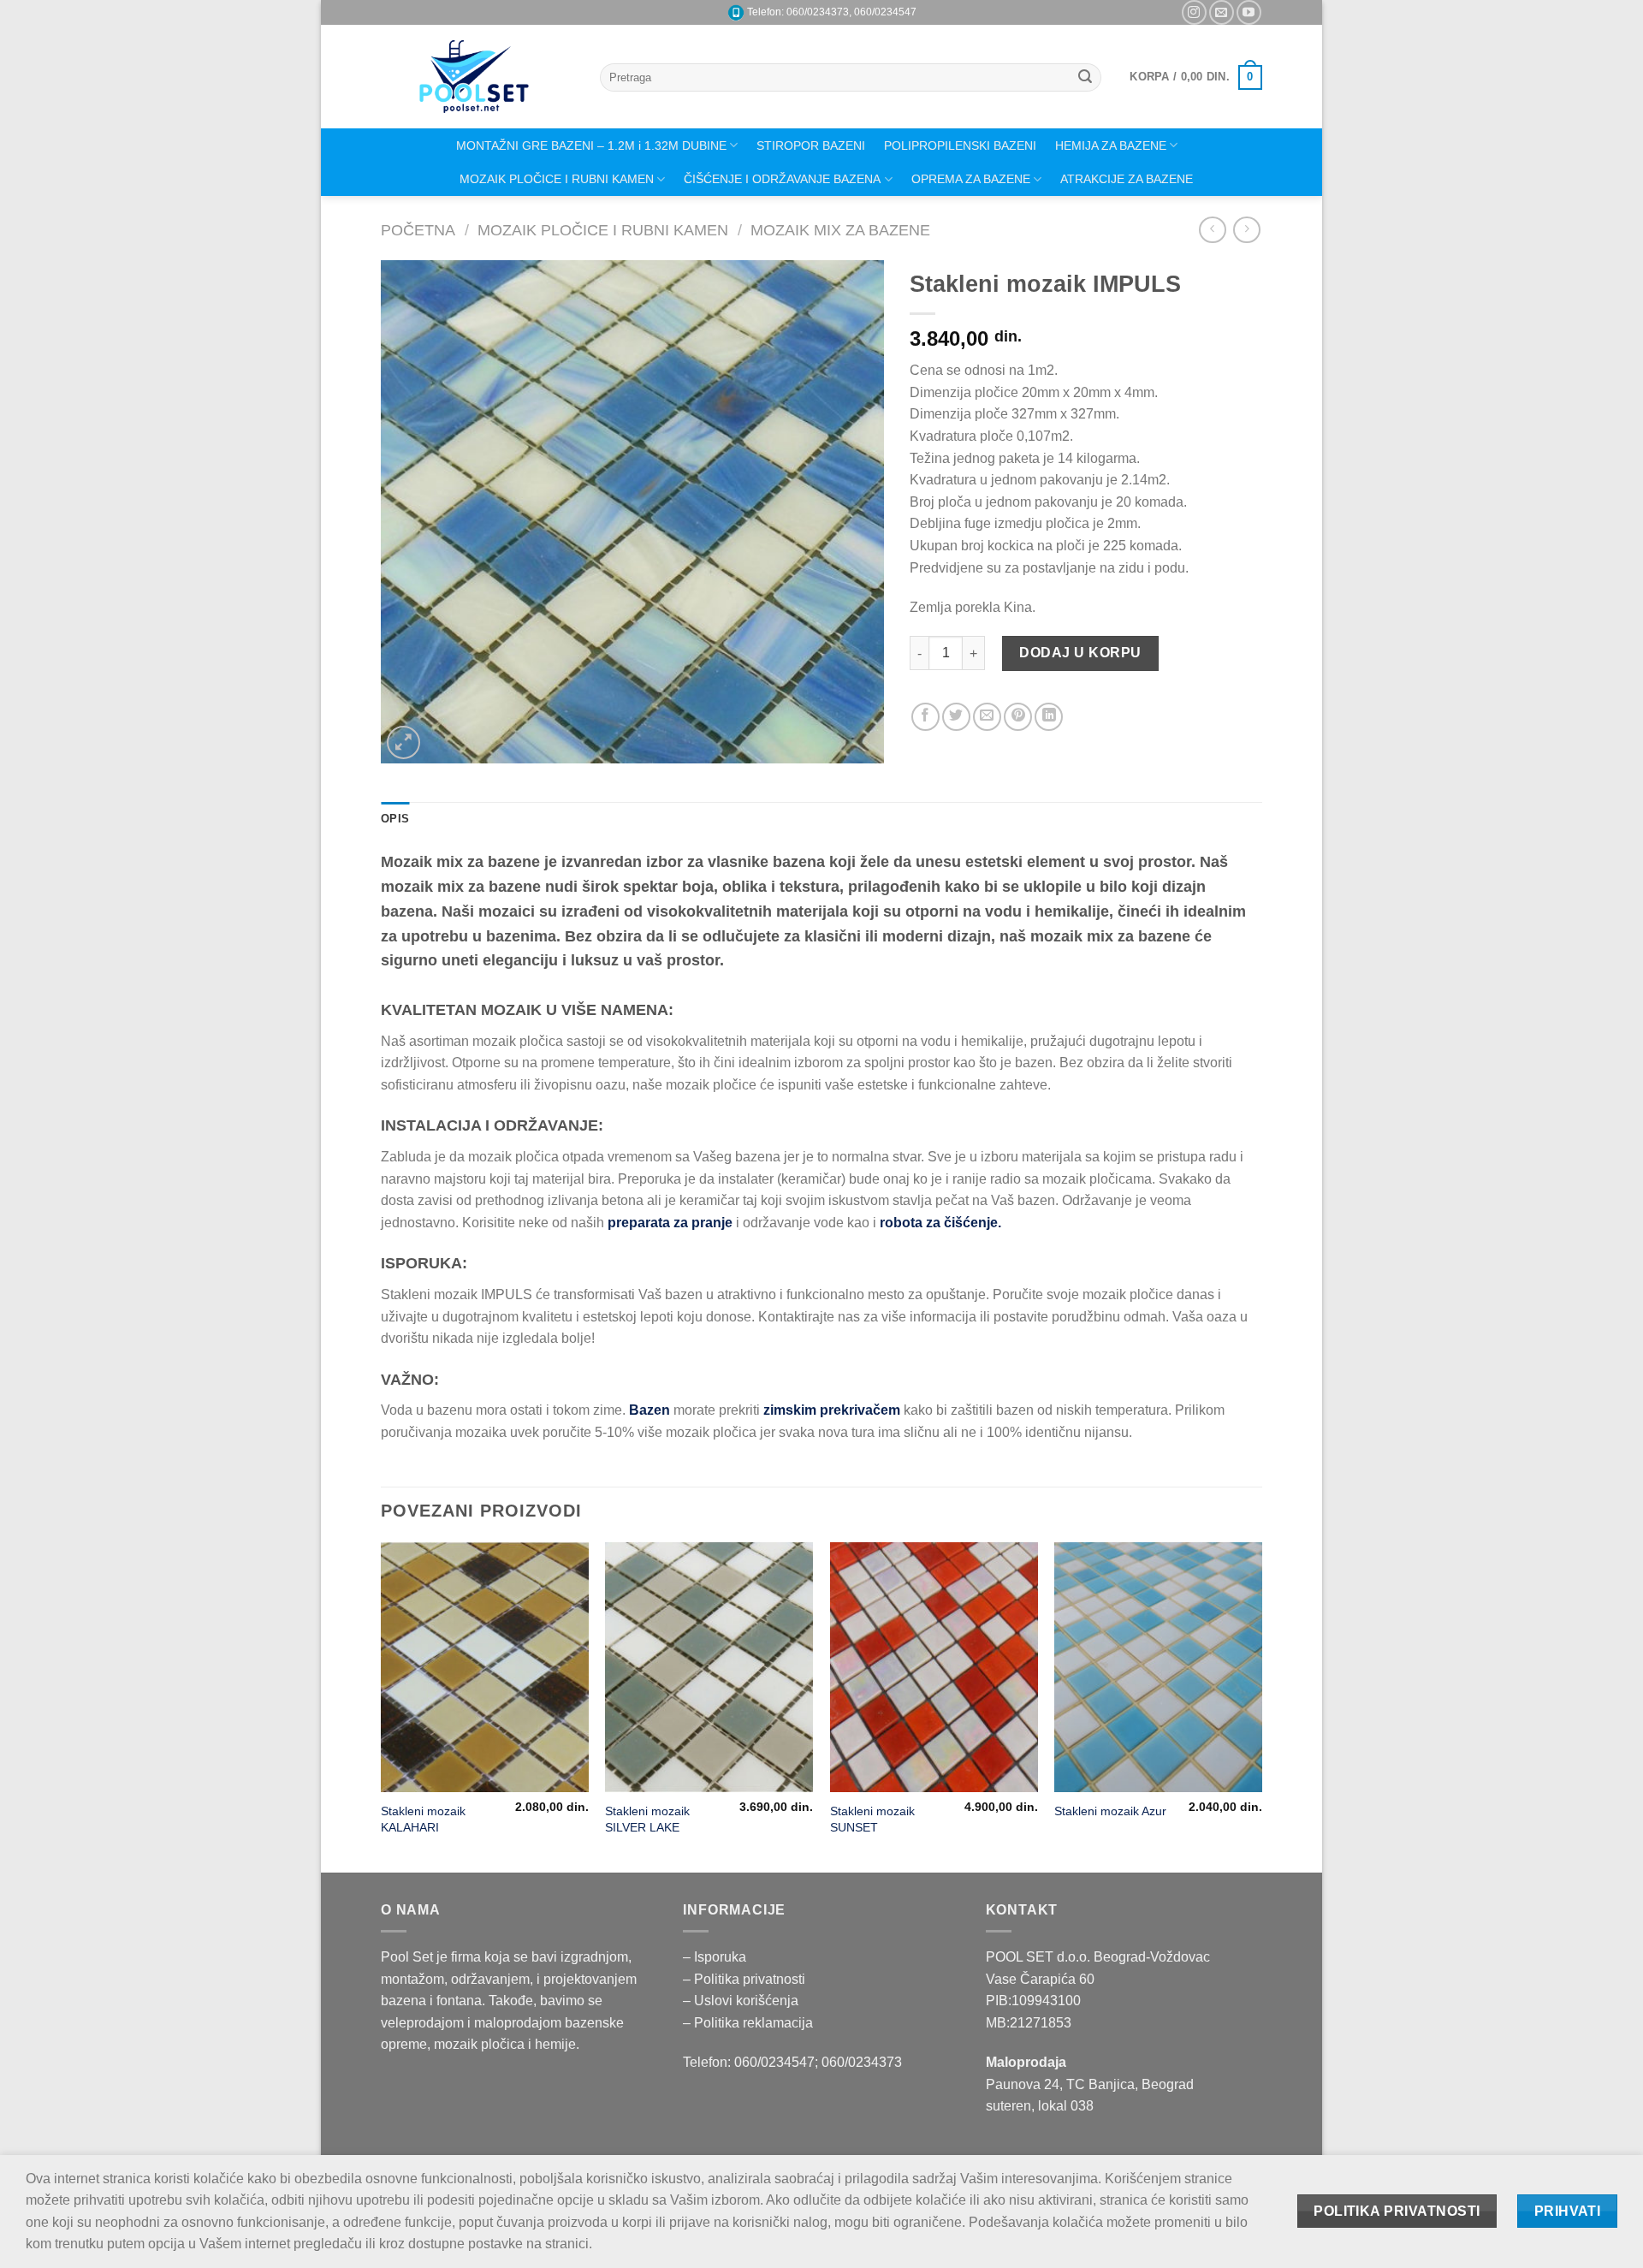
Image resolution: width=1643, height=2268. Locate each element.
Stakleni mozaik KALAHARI (423, 1819)
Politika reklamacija (753, 2023)
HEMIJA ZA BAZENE (1111, 145)
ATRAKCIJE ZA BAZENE (1127, 179)
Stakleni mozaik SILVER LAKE (647, 1819)
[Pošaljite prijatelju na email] (987, 717)
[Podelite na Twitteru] (956, 717)
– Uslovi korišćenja (741, 2001)
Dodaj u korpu (1080, 653)
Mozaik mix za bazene (840, 230)
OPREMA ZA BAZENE (971, 179)
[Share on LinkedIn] (1049, 717)
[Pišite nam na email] (1222, 12)
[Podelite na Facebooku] (925, 717)
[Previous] (382, 1705)
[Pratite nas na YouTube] (1249, 12)
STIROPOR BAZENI (811, 145)
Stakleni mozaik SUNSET (872, 1819)
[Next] (1261, 1705)
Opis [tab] (395, 819)
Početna (418, 230)
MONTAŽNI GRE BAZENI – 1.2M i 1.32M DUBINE (591, 145)
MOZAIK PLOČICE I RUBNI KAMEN (557, 179)
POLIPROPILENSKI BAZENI (960, 145)
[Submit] (1085, 78)
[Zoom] (403, 742)
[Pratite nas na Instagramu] (1194, 12)
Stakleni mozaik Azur (1110, 1811)
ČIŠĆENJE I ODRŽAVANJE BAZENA (782, 179)
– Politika (713, 1979)
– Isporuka (715, 1957)
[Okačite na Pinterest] (1018, 717)
